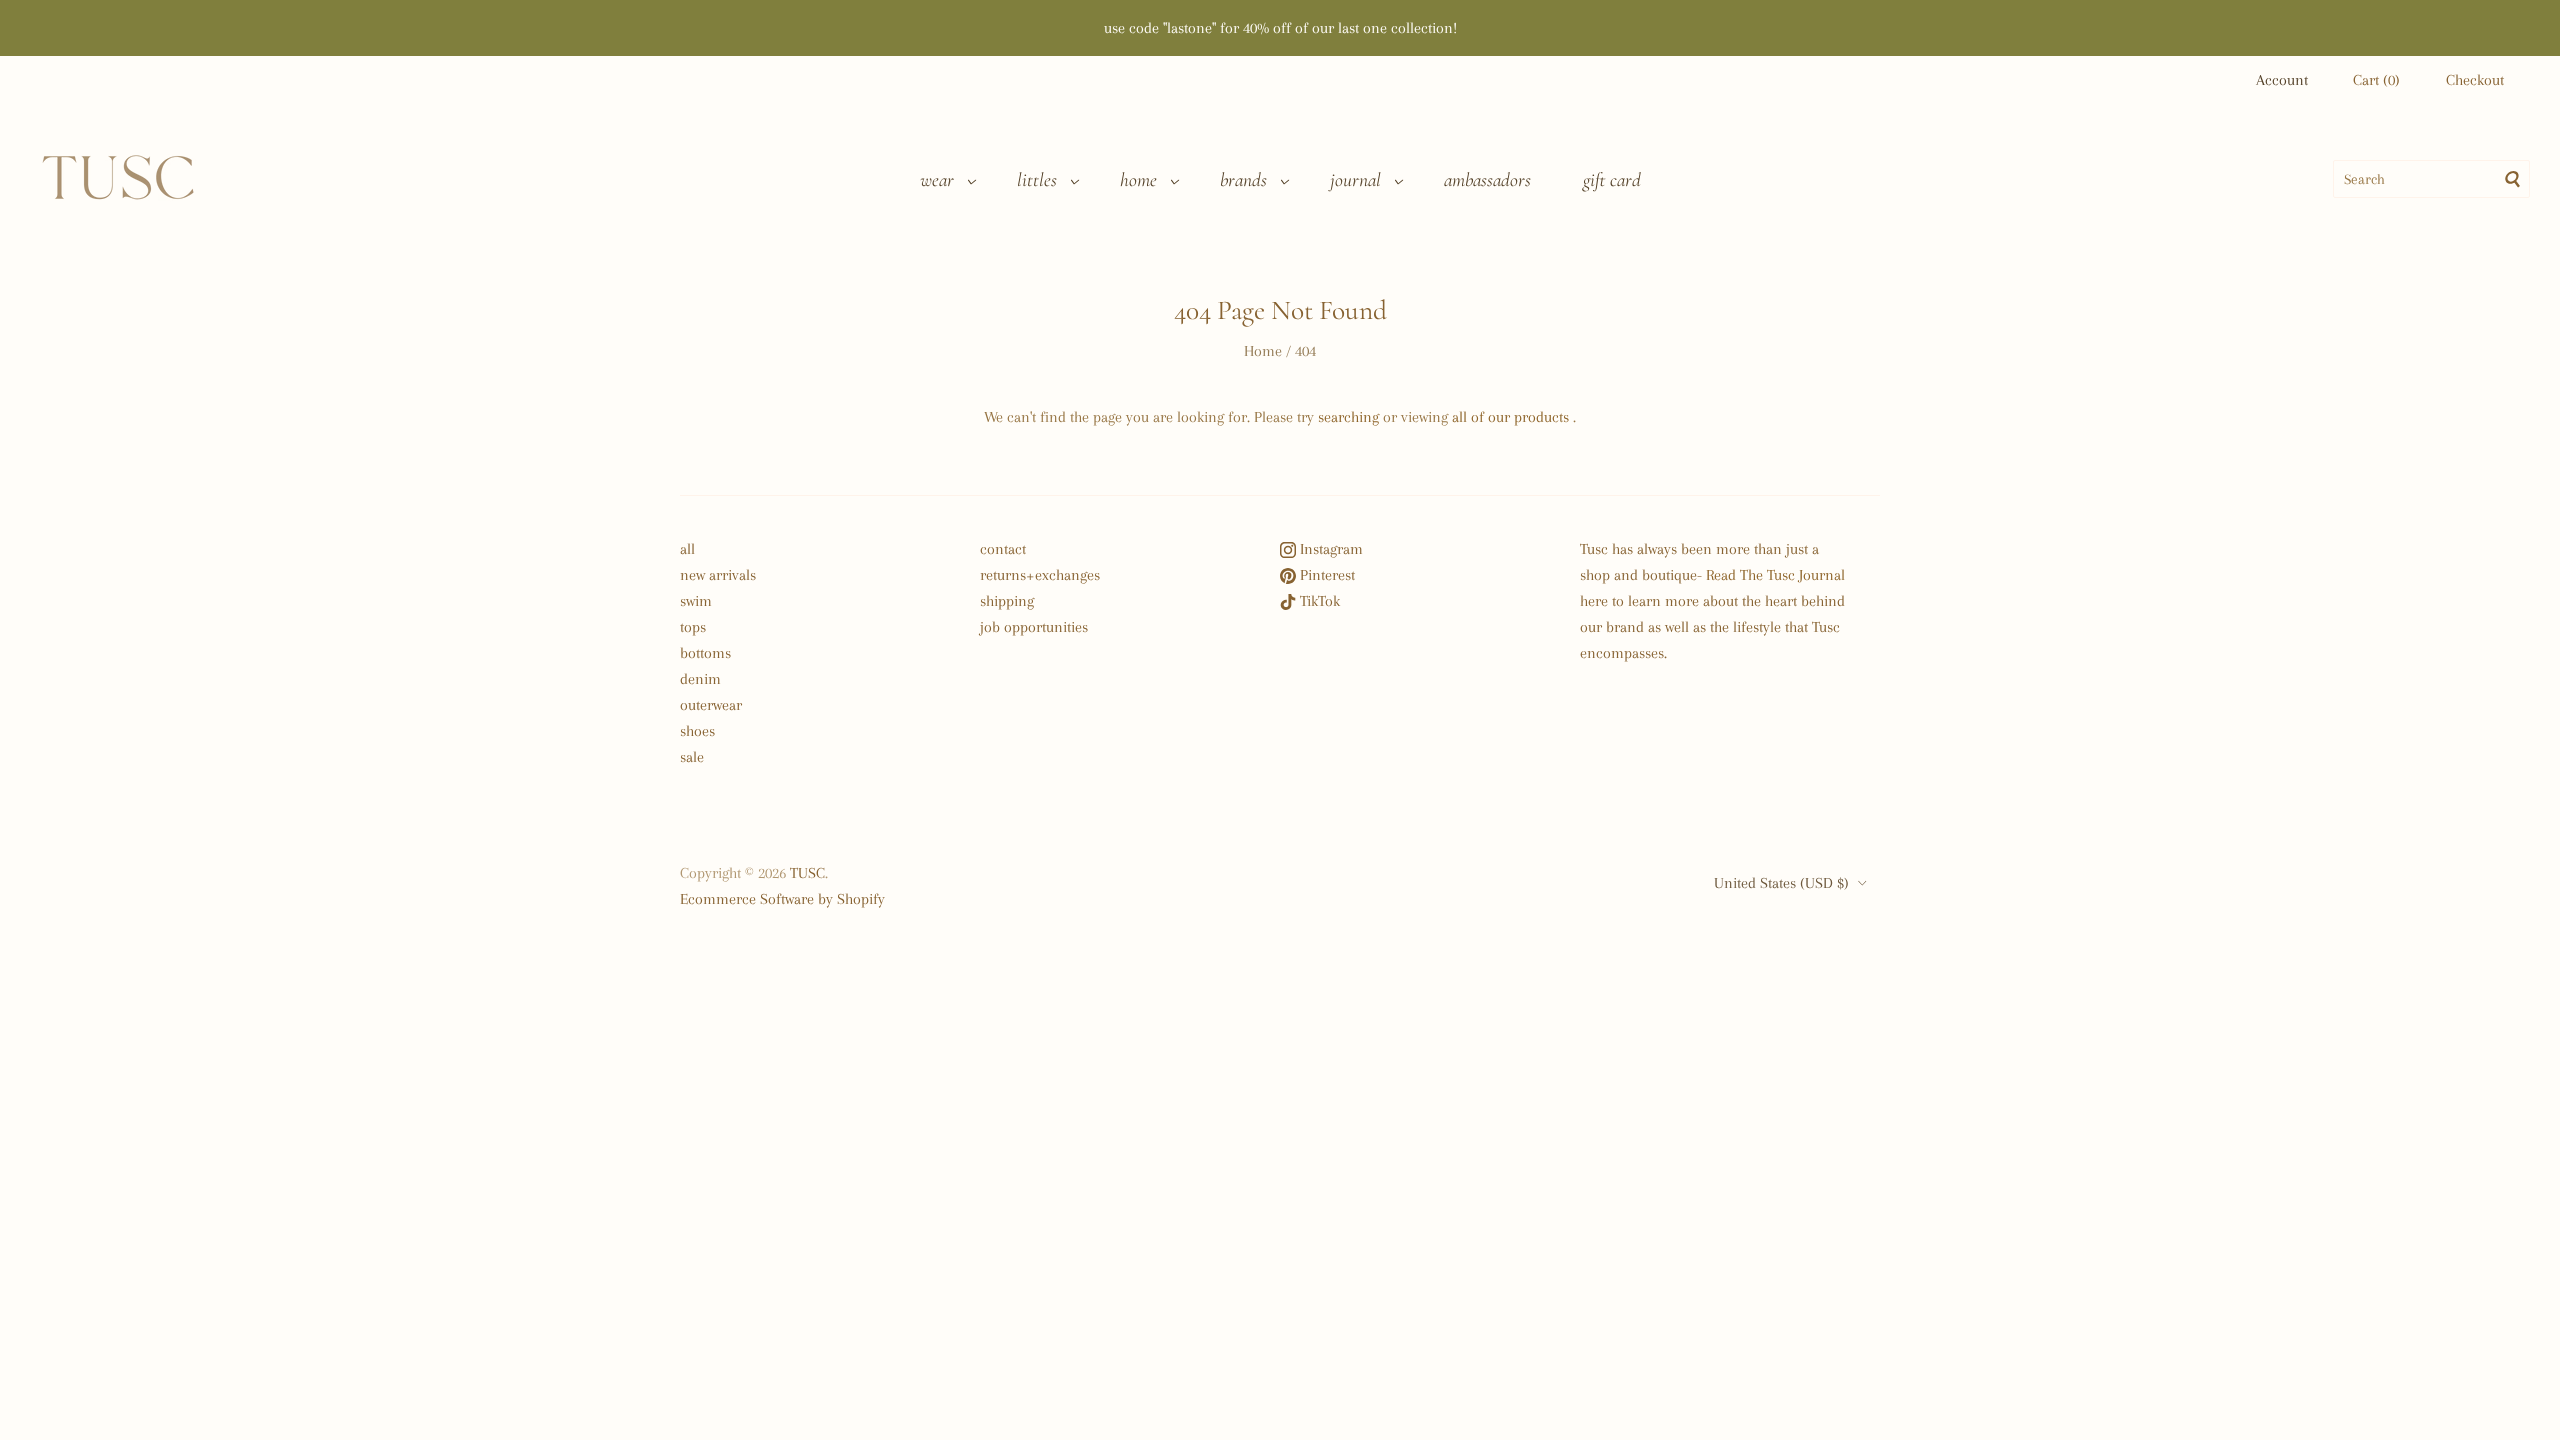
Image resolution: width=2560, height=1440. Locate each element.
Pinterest (1325, 575)
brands (1243, 180)
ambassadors (1487, 180)
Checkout (2475, 80)
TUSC (807, 873)
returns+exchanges (1040, 575)
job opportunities (1034, 627)
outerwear (711, 705)
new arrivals (718, 575)
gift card (1612, 180)
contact (1003, 549)
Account (2282, 80)
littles (1037, 180)
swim (696, 601)
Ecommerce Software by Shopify (782, 899)
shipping (1007, 601)
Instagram (1329, 549)
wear (937, 180)
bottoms (705, 653)
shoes (697, 731)
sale (692, 757)
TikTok (1318, 601)
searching (1348, 417)
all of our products (1510, 417)
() (2376, 80)
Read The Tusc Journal (1775, 575)
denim (700, 679)
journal (1355, 180)
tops (693, 627)
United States (1781, 883)
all (687, 549)
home (1138, 180)
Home (1263, 351)
